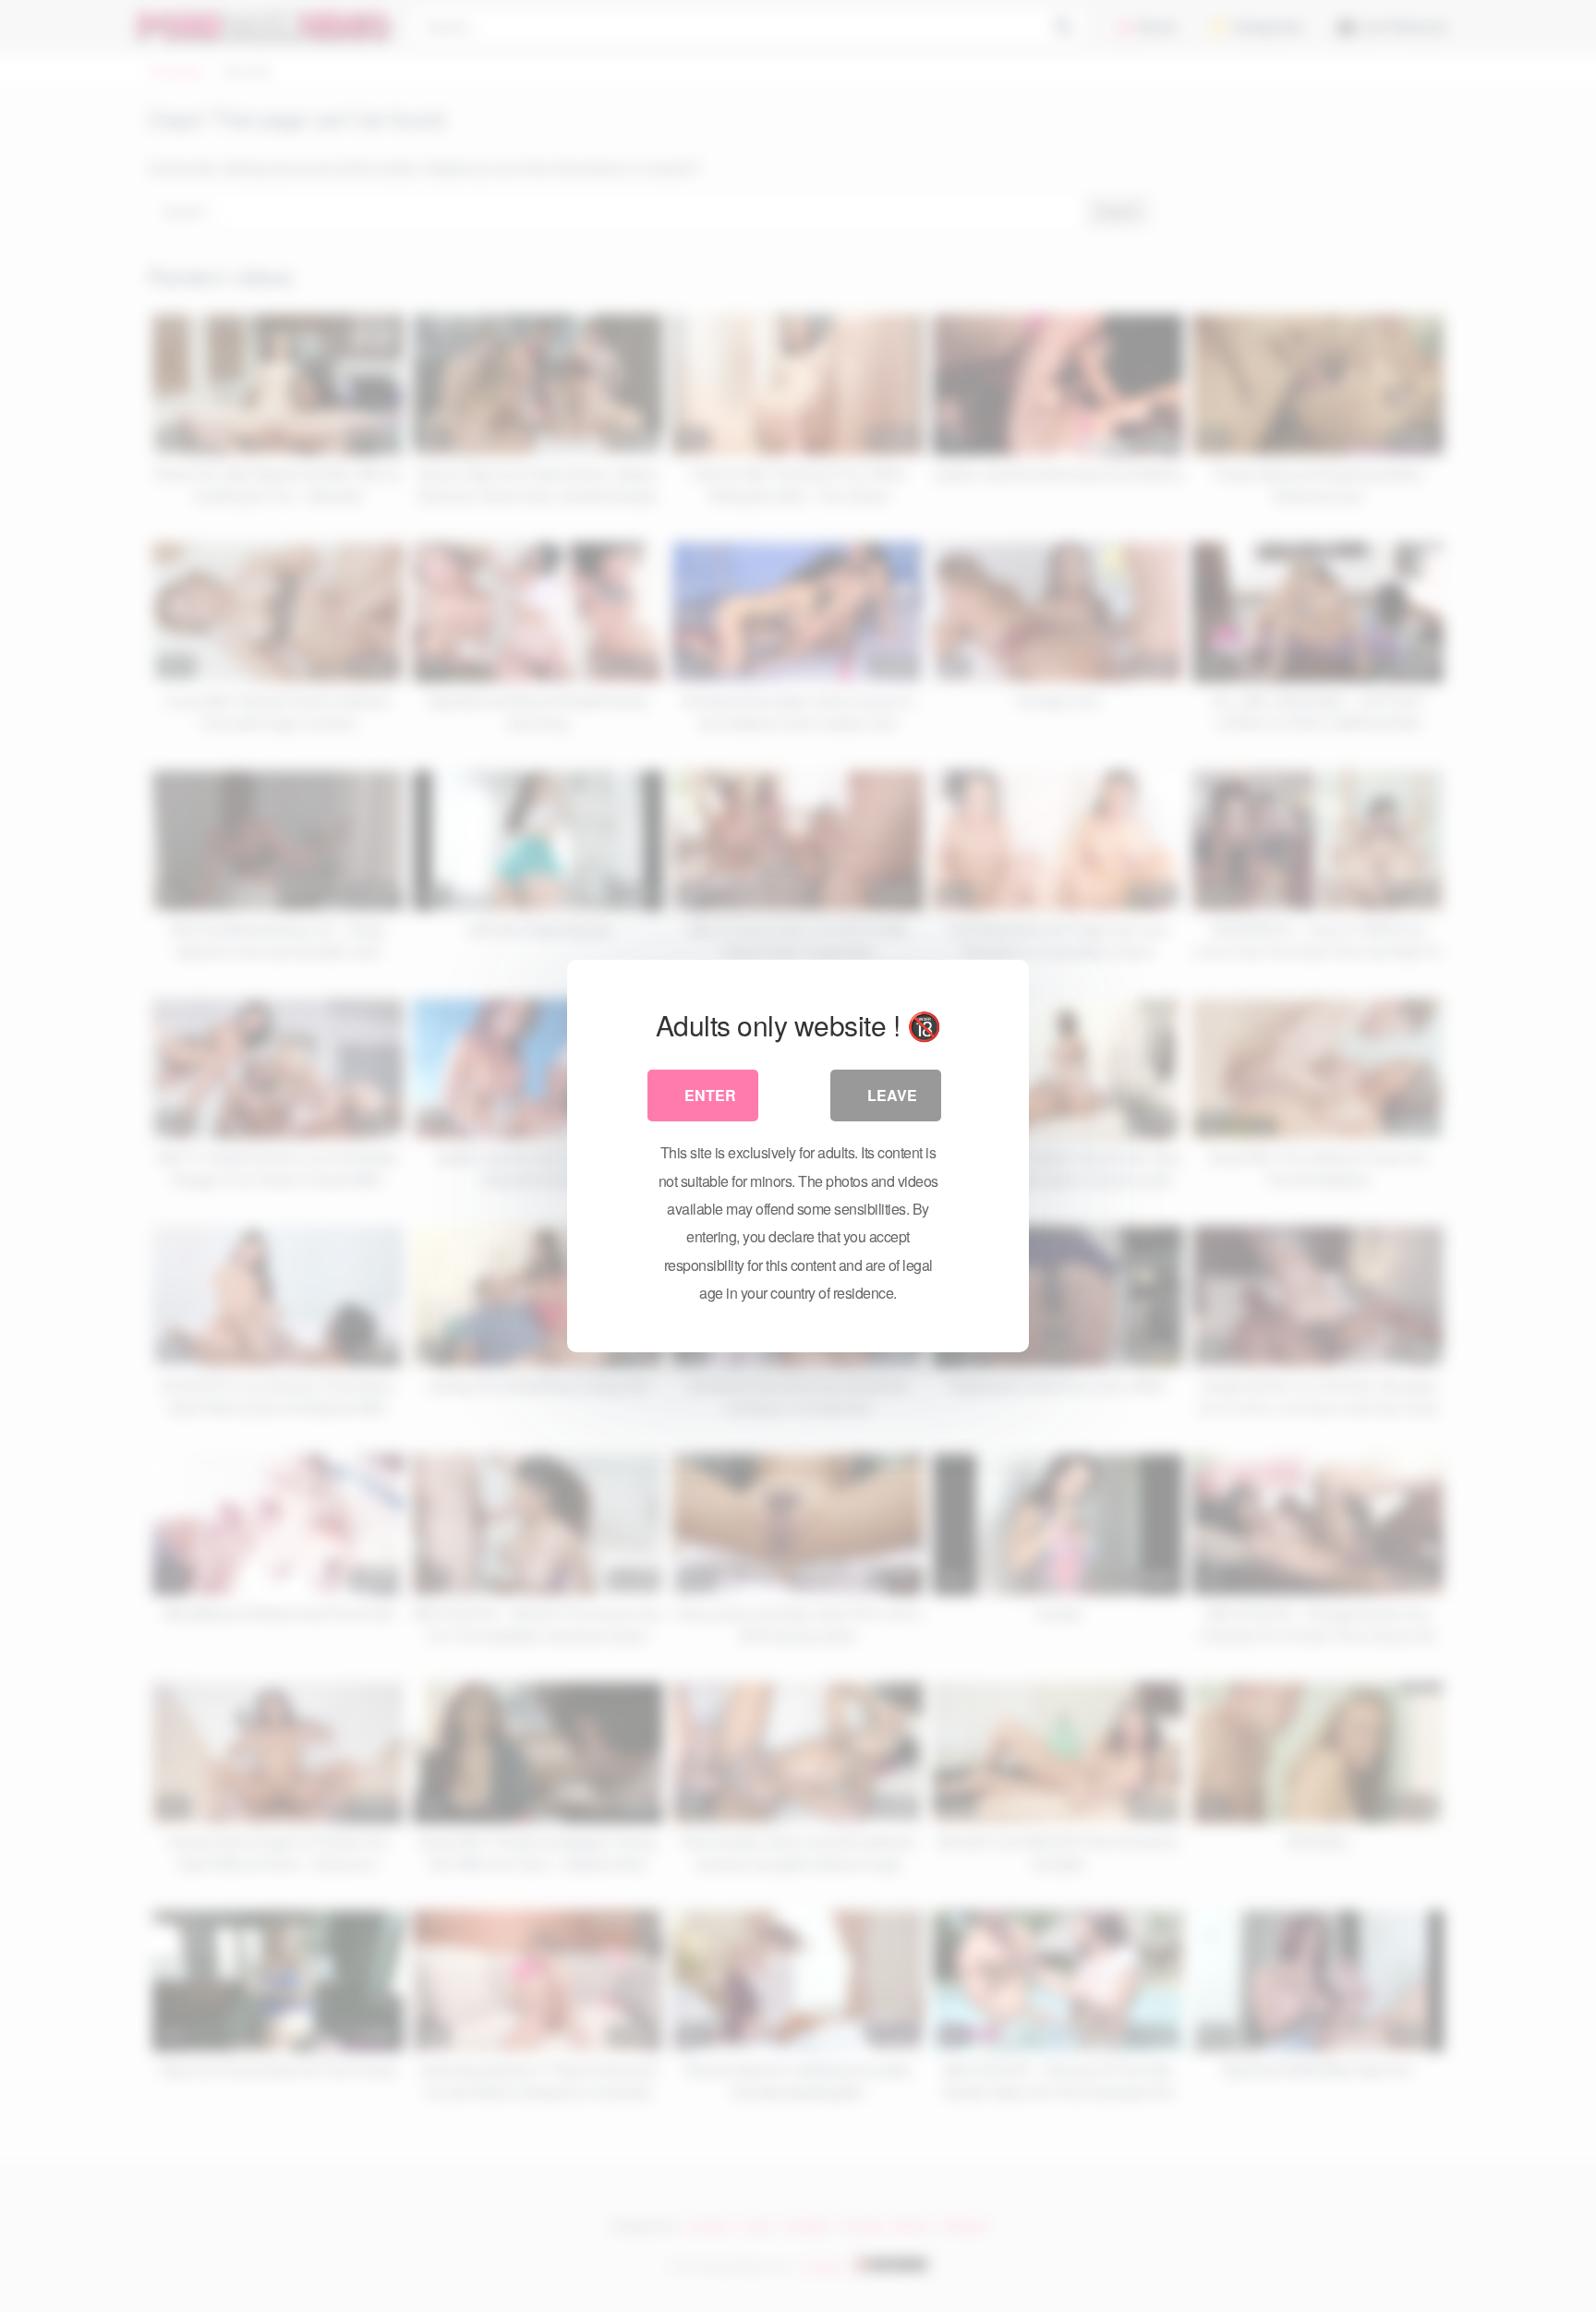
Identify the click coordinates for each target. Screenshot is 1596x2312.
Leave (892, 1095)
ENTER (710, 1095)
